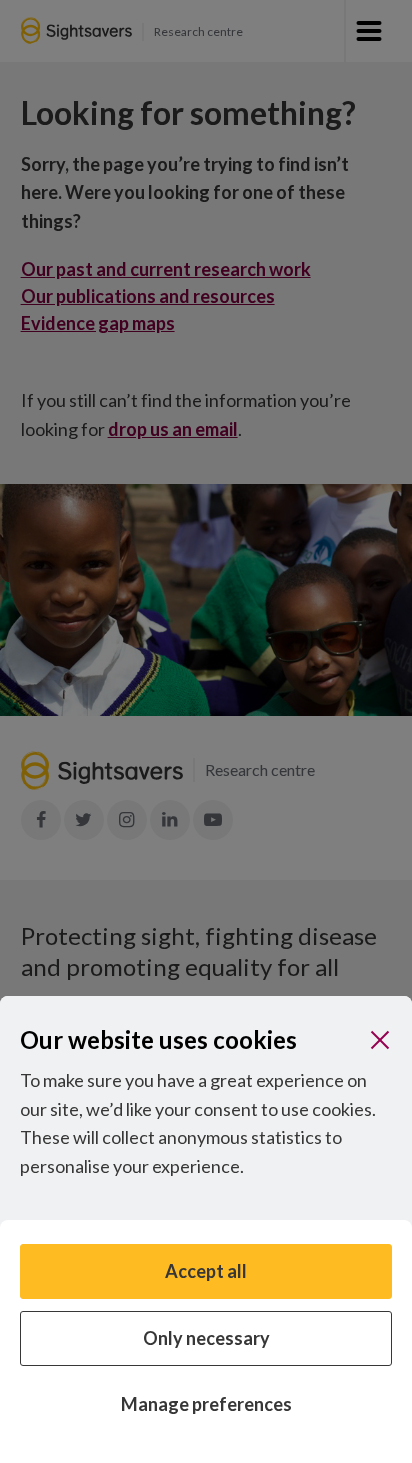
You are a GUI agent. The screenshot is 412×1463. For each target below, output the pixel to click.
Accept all (206, 1271)
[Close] (380, 1040)
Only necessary (206, 1338)
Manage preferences (206, 1404)
